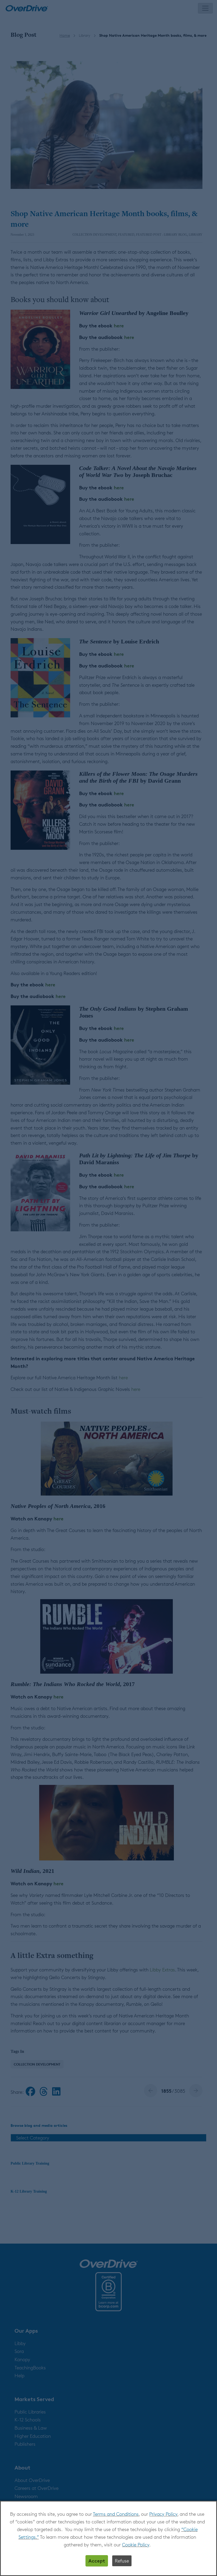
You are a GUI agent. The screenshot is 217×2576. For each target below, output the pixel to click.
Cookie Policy (136, 2545)
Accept (97, 2561)
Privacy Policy (163, 2514)
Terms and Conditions (116, 2514)
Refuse (122, 2561)
